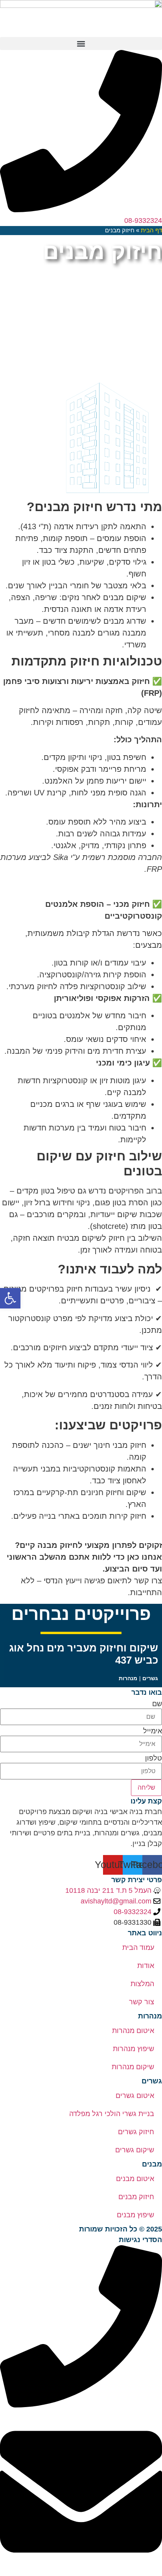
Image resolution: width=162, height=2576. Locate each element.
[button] (81, 44)
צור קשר (142, 2002)
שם (157, 1704)
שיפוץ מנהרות (133, 2049)
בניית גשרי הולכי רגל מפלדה (112, 2114)
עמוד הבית (138, 1948)
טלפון (154, 1758)
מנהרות (128, 1678)
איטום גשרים (135, 2096)
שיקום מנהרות (133, 2067)
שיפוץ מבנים (135, 2215)
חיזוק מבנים (136, 2197)
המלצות (142, 1984)
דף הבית (151, 230)
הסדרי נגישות (140, 2240)
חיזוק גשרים (136, 2132)
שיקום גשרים (135, 2150)
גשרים (150, 1678)
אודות (146, 1966)
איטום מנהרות (133, 2031)
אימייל (153, 1731)
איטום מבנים (135, 2179)
